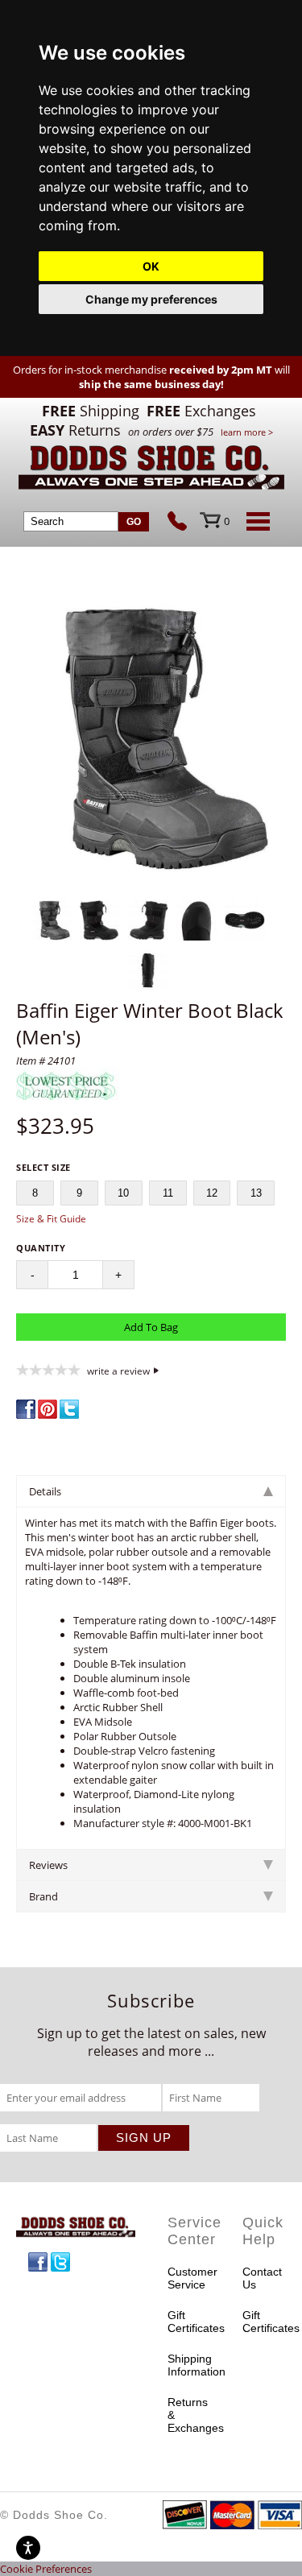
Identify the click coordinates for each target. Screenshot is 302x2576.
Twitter (60, 2262)
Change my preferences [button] (151, 299)
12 (212, 1193)
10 (123, 1193)
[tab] (151, 1491)
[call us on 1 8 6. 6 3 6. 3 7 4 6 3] (184, 523)
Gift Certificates (189, 2322)
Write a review (118, 1371)
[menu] (255, 521)
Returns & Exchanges (189, 2415)
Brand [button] (43, 1896)
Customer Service (189, 2278)
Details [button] (45, 1491)
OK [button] (151, 266)
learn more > (247, 432)
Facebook (38, 2262)
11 (168, 1193)
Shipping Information (189, 2365)
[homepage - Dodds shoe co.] (151, 470)
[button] (151, 740)
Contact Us (262, 2278)
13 (256, 1193)
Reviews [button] (48, 1865)
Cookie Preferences (46, 2569)
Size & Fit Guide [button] (51, 1219)
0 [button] (227, 521)
